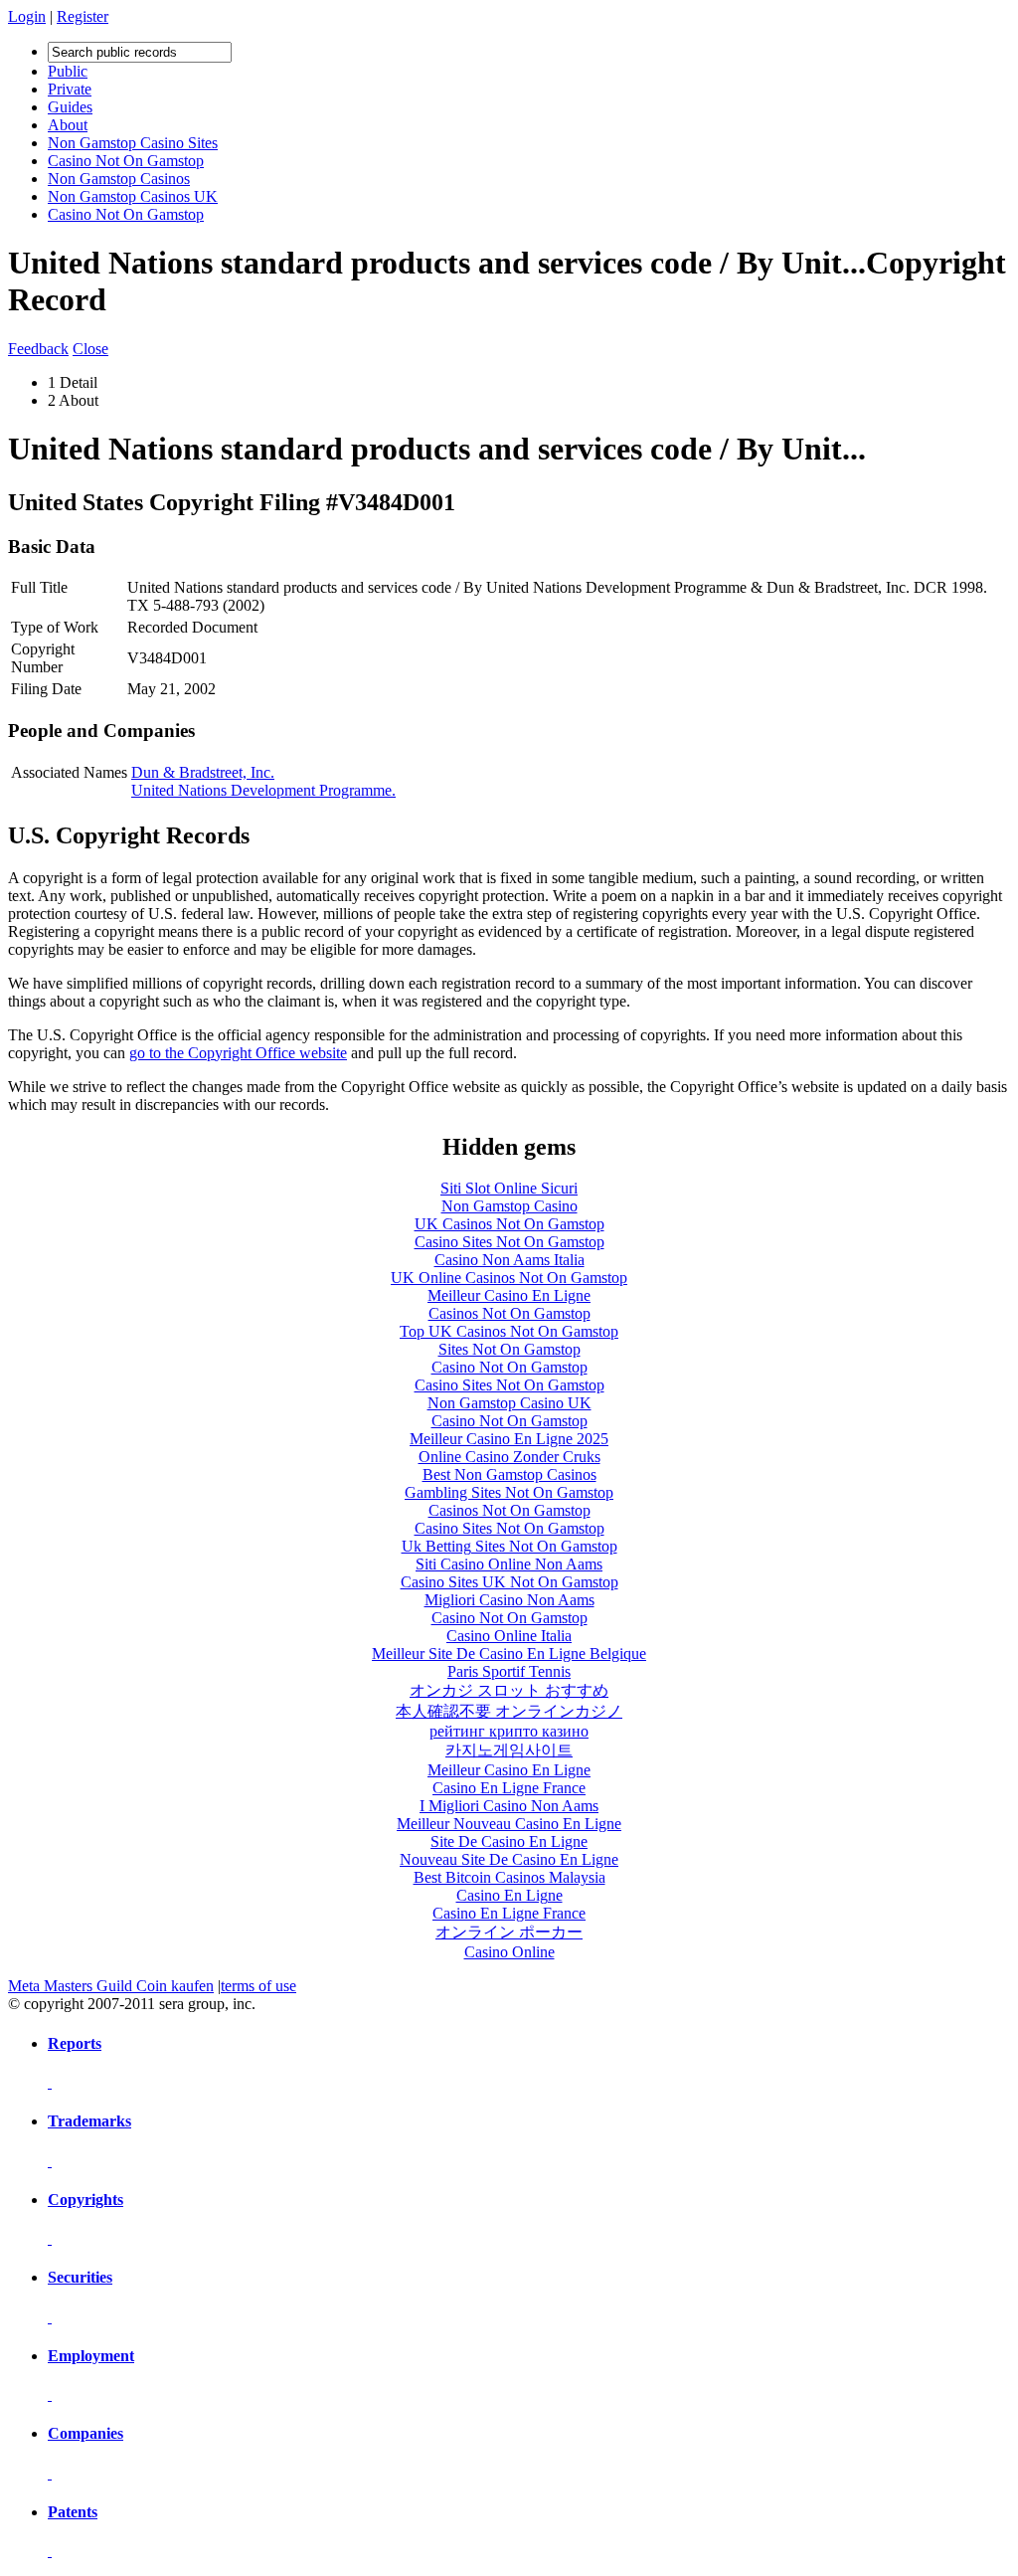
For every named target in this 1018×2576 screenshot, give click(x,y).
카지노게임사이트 (509, 1750)
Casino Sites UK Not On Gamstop (509, 1582)
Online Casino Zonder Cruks (509, 1457)
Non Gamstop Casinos (119, 179)
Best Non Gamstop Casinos (509, 1474)
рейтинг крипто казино (509, 1731)
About (68, 125)
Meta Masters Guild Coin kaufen (111, 1986)
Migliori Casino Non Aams (509, 1600)
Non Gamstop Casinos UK (133, 196)
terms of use (258, 1986)
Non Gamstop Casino (509, 1206)
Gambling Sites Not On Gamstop (509, 1492)
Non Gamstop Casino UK (509, 1403)
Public (68, 71)
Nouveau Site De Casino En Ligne (509, 1859)
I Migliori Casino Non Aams (509, 1806)
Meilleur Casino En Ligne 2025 (509, 1439)
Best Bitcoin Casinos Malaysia (509, 1877)
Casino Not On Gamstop (126, 161)
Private (70, 89)
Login (27, 16)
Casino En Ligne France (509, 1788)
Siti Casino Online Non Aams (509, 1564)
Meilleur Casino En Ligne (509, 1295)
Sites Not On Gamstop (509, 1349)
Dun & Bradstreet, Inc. (203, 772)
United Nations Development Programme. (263, 790)
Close (90, 349)
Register (83, 16)
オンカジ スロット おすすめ (509, 1690)
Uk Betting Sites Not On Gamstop (509, 1546)
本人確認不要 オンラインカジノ (509, 1711)
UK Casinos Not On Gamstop (509, 1224)
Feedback (38, 349)
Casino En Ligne (509, 1895)
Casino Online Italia (509, 1636)
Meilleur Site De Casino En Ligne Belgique (509, 1654)
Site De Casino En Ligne (509, 1841)
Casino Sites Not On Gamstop (509, 1242)
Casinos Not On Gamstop (509, 1313)
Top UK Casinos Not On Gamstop (509, 1331)
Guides (70, 107)
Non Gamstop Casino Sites (133, 143)
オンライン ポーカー (509, 1932)
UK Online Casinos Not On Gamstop (509, 1278)
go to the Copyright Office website (238, 1053)
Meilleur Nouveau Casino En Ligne (509, 1824)
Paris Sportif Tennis (509, 1671)
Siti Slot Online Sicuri (509, 1188)
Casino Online (509, 1952)
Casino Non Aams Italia (509, 1260)
